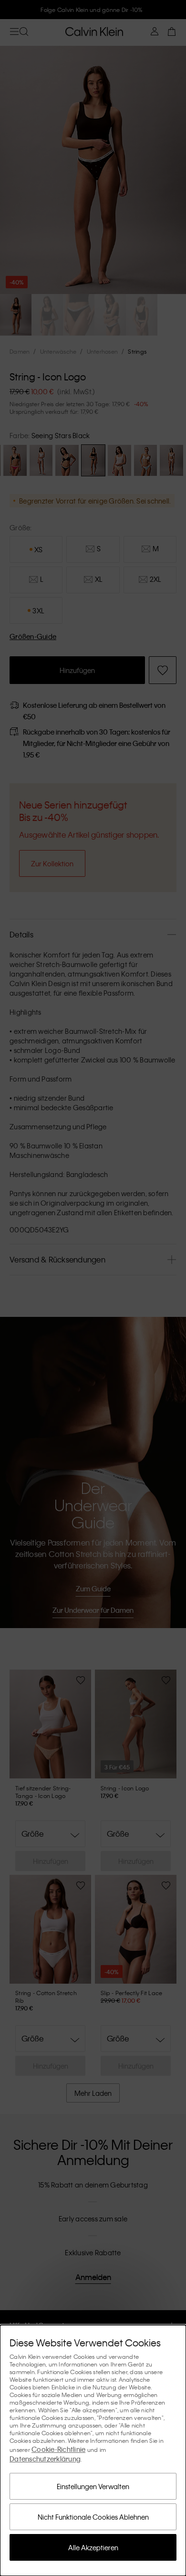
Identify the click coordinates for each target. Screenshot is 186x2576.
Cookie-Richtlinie (58, 2449)
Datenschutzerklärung (45, 2459)
